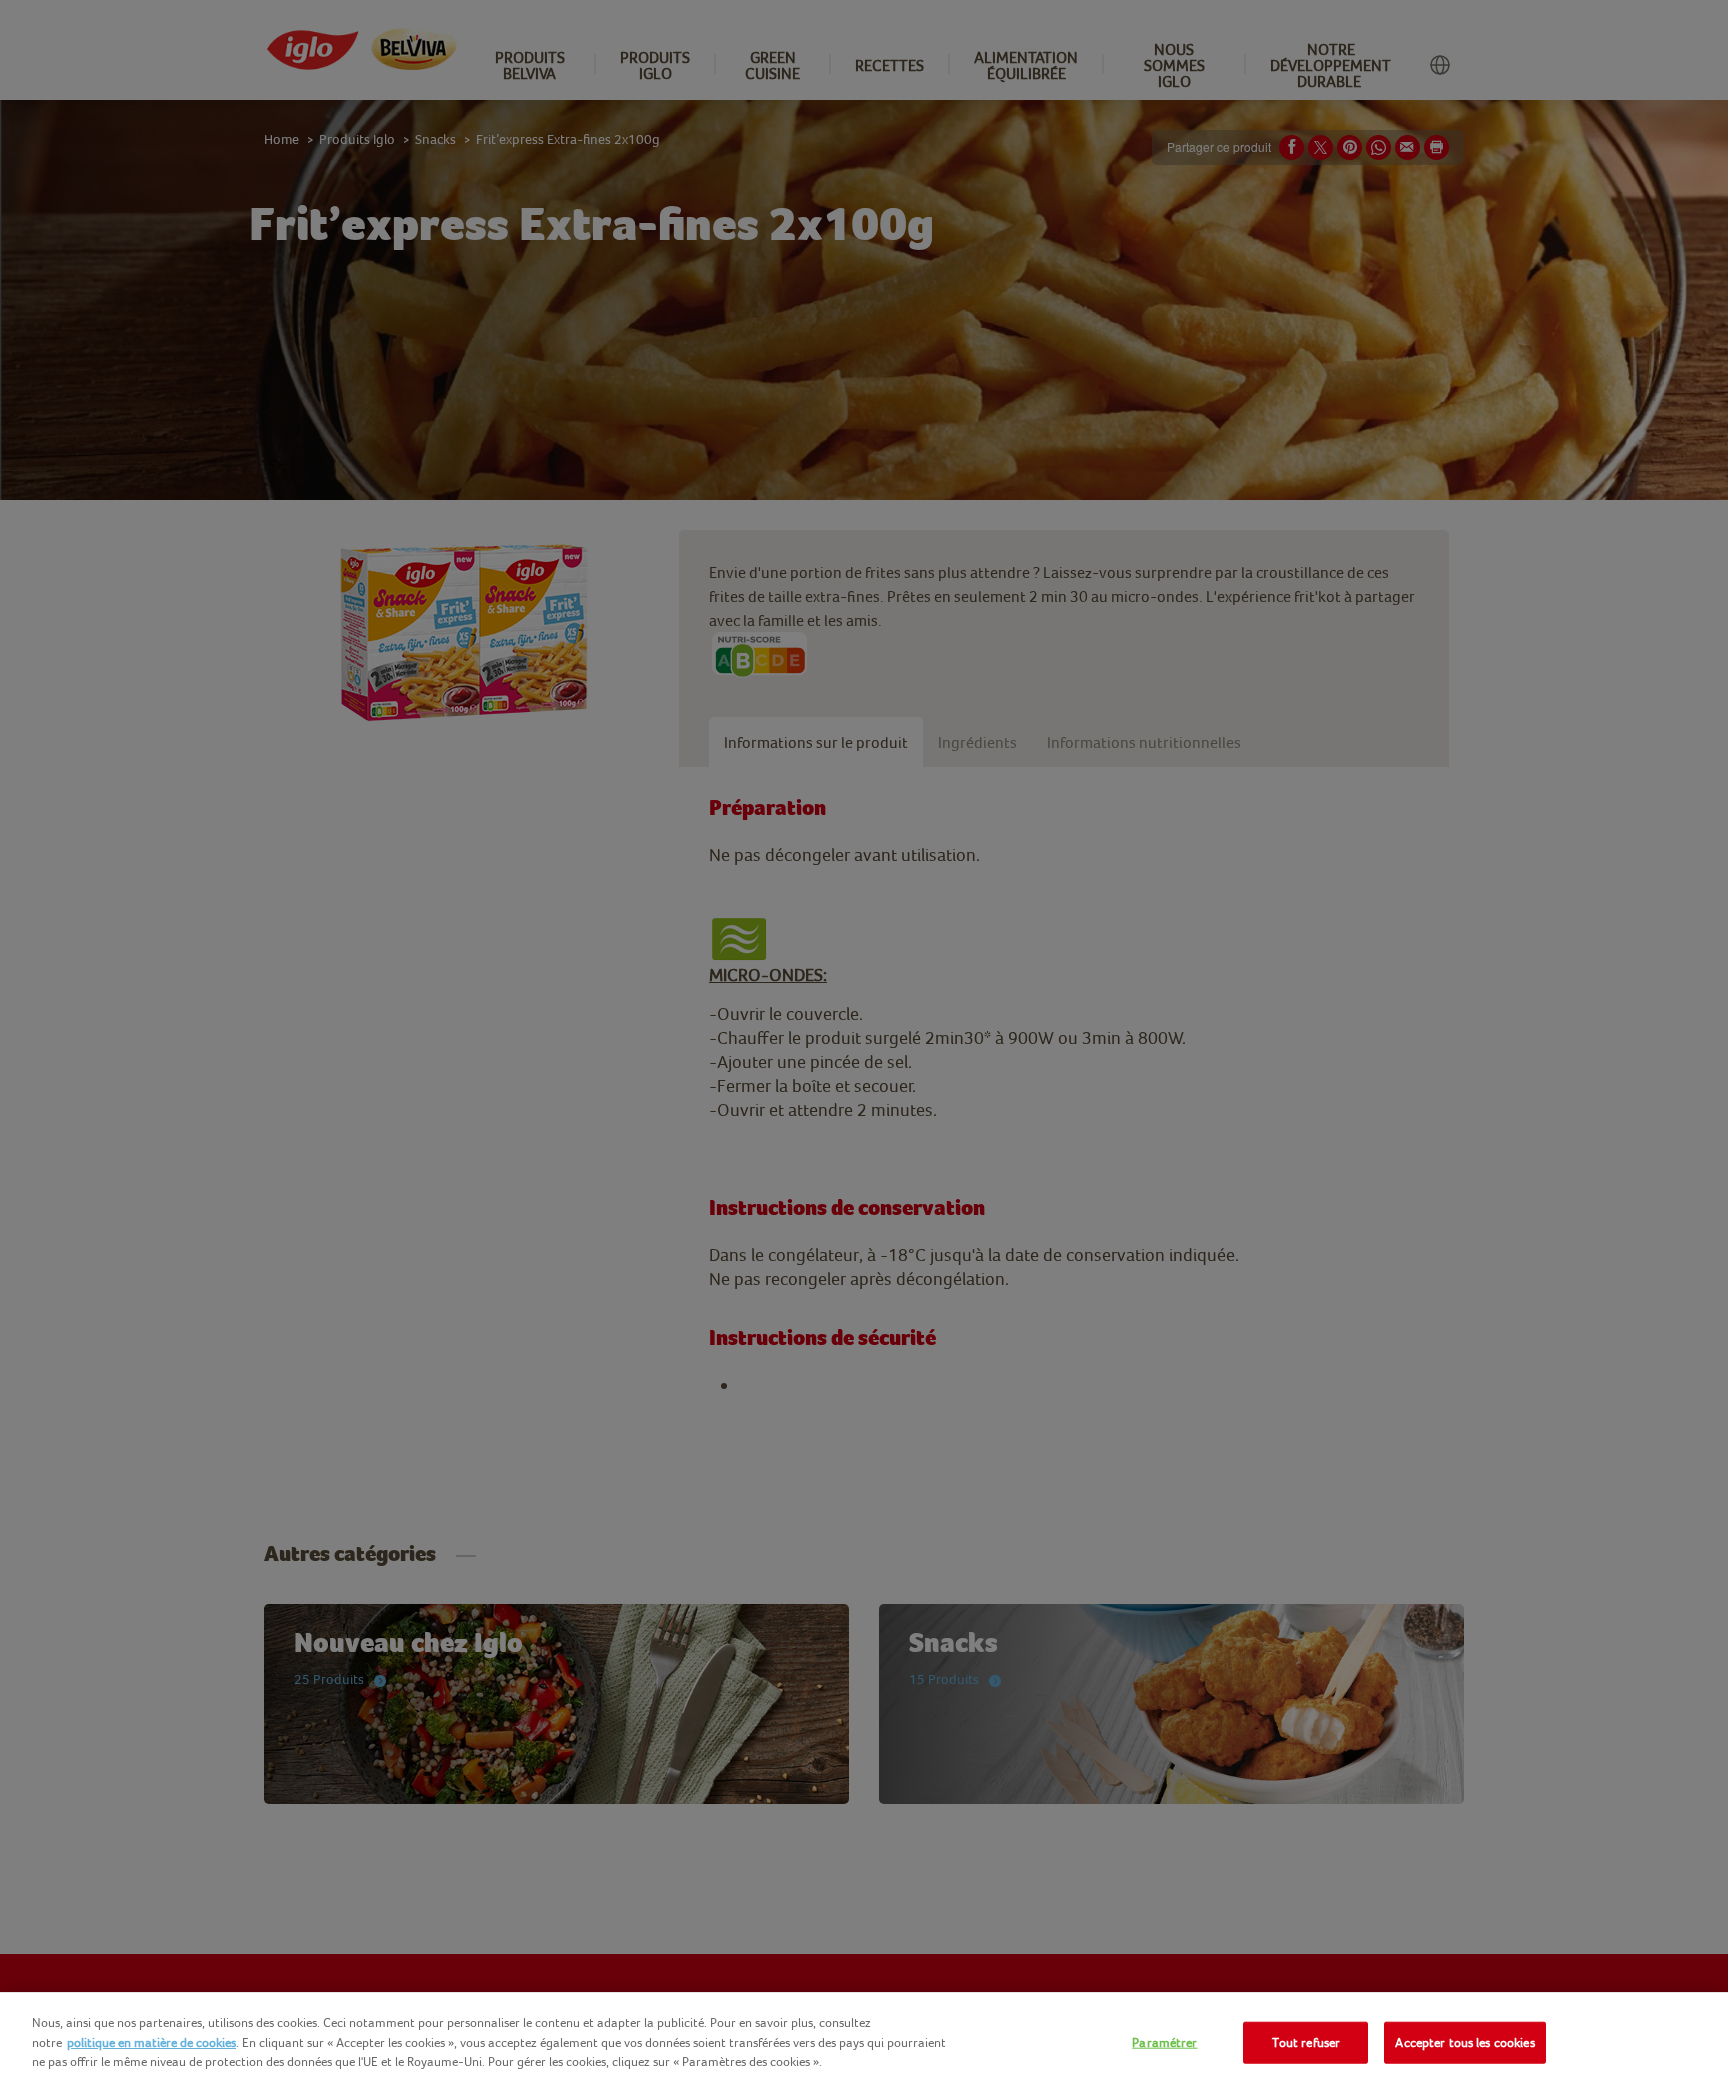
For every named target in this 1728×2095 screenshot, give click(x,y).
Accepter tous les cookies (1464, 2042)
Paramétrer (1164, 2042)
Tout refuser (1306, 2042)
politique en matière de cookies (151, 2042)
